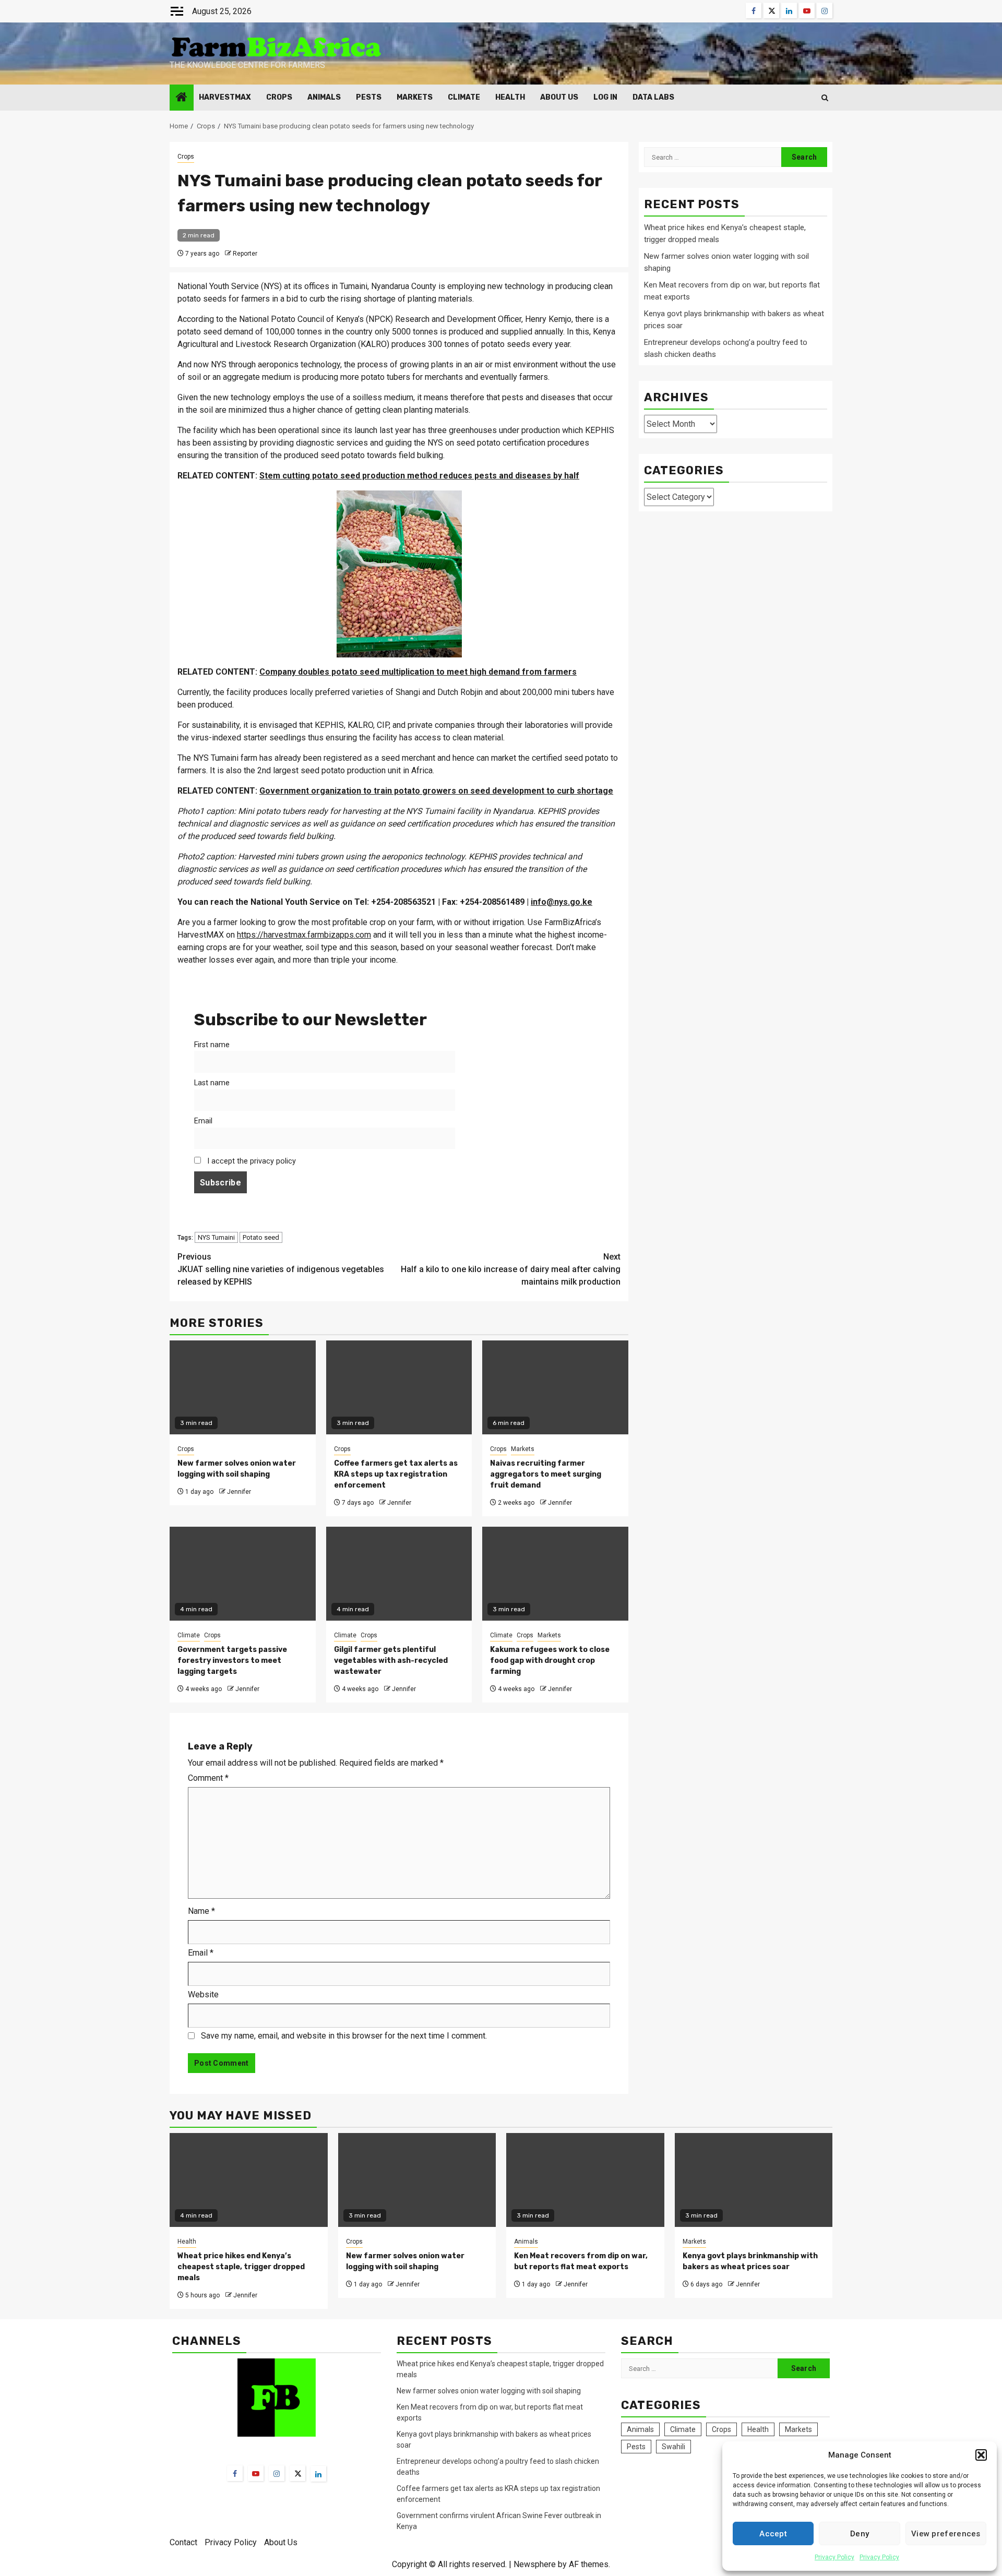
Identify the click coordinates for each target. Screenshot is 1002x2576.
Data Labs (653, 97)
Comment (208, 1778)
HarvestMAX (225, 97)
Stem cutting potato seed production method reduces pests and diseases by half (419, 476)
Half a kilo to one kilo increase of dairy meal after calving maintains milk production (511, 1269)
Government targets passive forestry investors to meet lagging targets (232, 1661)
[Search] (825, 98)
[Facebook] (235, 2473)
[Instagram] (277, 2473)
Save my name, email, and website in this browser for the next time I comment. (344, 2036)
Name (201, 1911)
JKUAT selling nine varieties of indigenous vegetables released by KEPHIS (281, 1269)
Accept (773, 2534)
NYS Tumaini (216, 1237)
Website (203, 1994)
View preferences (946, 2534)
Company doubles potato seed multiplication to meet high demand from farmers (418, 672)
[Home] (182, 98)
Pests (369, 97)
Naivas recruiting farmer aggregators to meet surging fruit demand (546, 1474)
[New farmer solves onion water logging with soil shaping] (417, 2180)
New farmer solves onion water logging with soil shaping (489, 2391)
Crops (279, 97)
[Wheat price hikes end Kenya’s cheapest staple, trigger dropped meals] (249, 2180)
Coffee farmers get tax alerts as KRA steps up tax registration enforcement (396, 1474)
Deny (860, 2534)
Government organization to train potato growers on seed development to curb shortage (436, 791)
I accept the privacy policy (250, 1161)
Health (510, 97)
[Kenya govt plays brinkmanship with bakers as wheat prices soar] (754, 2180)
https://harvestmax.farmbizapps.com (304, 935)
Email (203, 1121)
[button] (981, 2455)
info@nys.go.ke (562, 902)
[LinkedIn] (318, 2474)
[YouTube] (256, 2473)
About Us (559, 97)
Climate (464, 97)
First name (212, 1045)
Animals (324, 97)
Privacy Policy (834, 2557)
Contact (183, 2542)
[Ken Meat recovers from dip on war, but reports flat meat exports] (585, 2180)
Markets (415, 97)
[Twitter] (297, 2473)
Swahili (673, 2447)
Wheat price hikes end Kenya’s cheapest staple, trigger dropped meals (241, 2267)
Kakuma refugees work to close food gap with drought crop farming (550, 1661)
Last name (212, 1083)
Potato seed (261, 1237)
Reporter (245, 254)
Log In (605, 97)
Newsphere (535, 2564)
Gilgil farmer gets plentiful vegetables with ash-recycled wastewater (391, 1661)
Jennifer (239, 1492)
